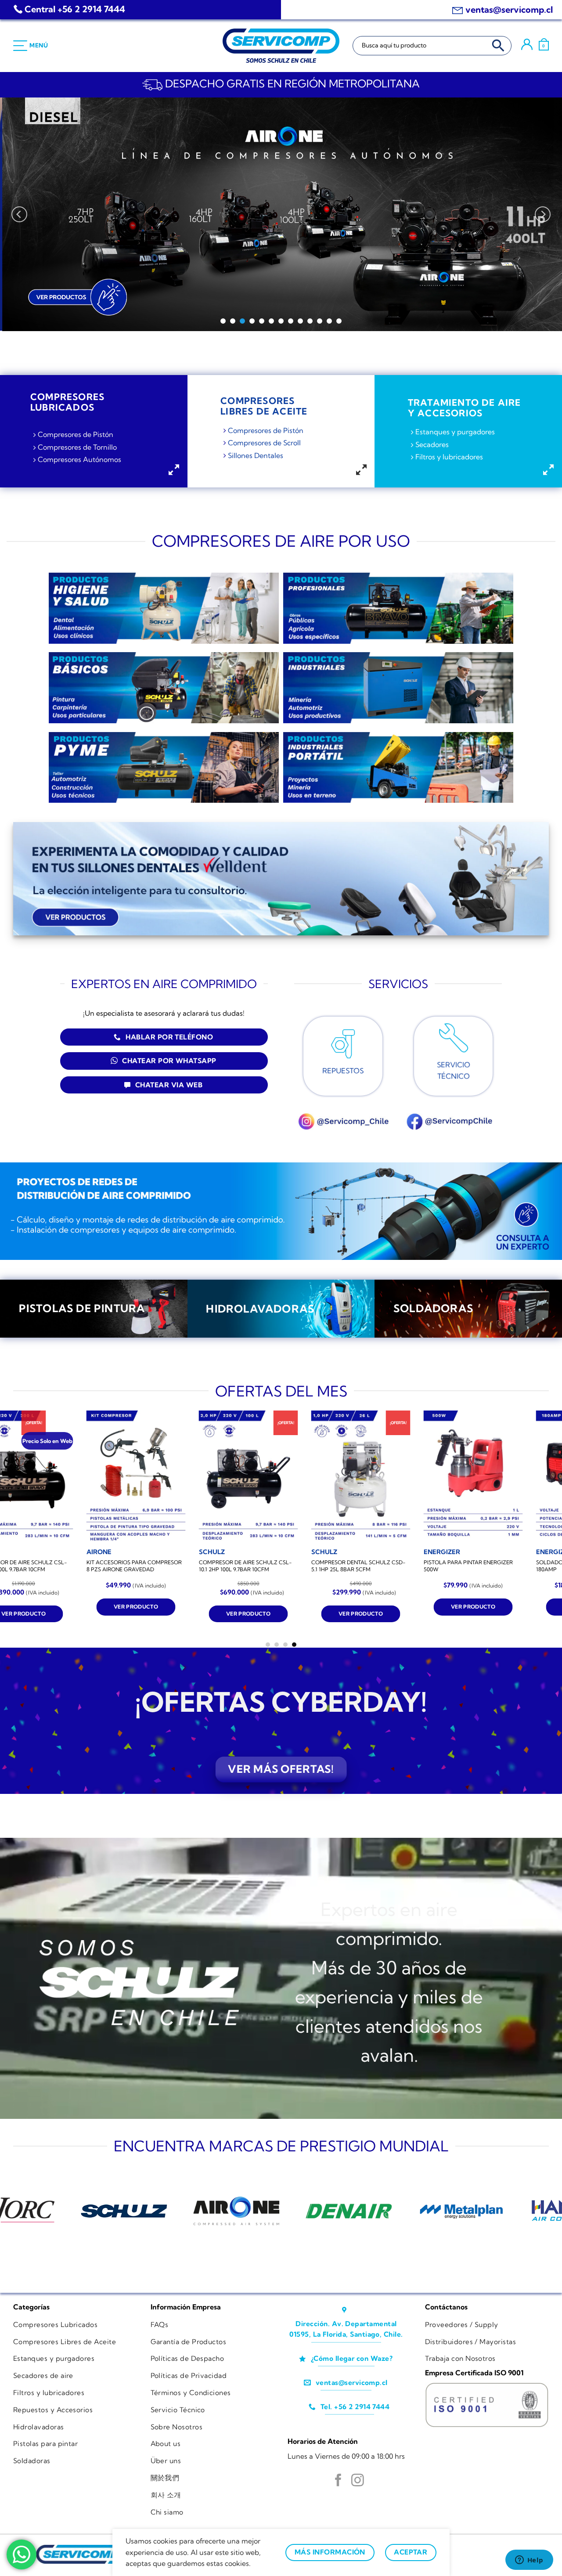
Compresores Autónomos (79, 460)
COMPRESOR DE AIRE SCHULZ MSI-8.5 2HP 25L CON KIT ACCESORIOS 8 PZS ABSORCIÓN (485, 1569)
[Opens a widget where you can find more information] (529, 2561)
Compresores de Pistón (76, 434)
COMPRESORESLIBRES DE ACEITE (264, 406)
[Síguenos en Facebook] (338, 2481)
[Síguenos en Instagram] (358, 2481)
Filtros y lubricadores (449, 457)
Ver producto (151, 1620)
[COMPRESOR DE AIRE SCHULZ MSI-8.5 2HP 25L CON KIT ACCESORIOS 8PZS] (151, 1477)
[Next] (543, 214)
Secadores (432, 444)
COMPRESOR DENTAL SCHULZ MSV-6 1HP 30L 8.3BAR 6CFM (375, 1566)
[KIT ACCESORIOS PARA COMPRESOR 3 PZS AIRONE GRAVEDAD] (263, 1477)
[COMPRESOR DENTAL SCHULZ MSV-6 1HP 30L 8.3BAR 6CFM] (376, 1477)
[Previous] (19, 214)
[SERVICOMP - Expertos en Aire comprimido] (281, 46)
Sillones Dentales (256, 455)
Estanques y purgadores (455, 432)
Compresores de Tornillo (77, 447)
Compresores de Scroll (264, 443)
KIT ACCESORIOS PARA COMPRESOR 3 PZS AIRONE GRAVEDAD (261, 1566)
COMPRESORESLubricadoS (67, 402)
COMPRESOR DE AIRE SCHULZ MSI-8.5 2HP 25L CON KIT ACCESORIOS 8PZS (148, 1569)
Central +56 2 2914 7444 (75, 9)
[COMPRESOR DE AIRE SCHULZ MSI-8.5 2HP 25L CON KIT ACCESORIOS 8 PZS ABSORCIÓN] (488, 1477)
